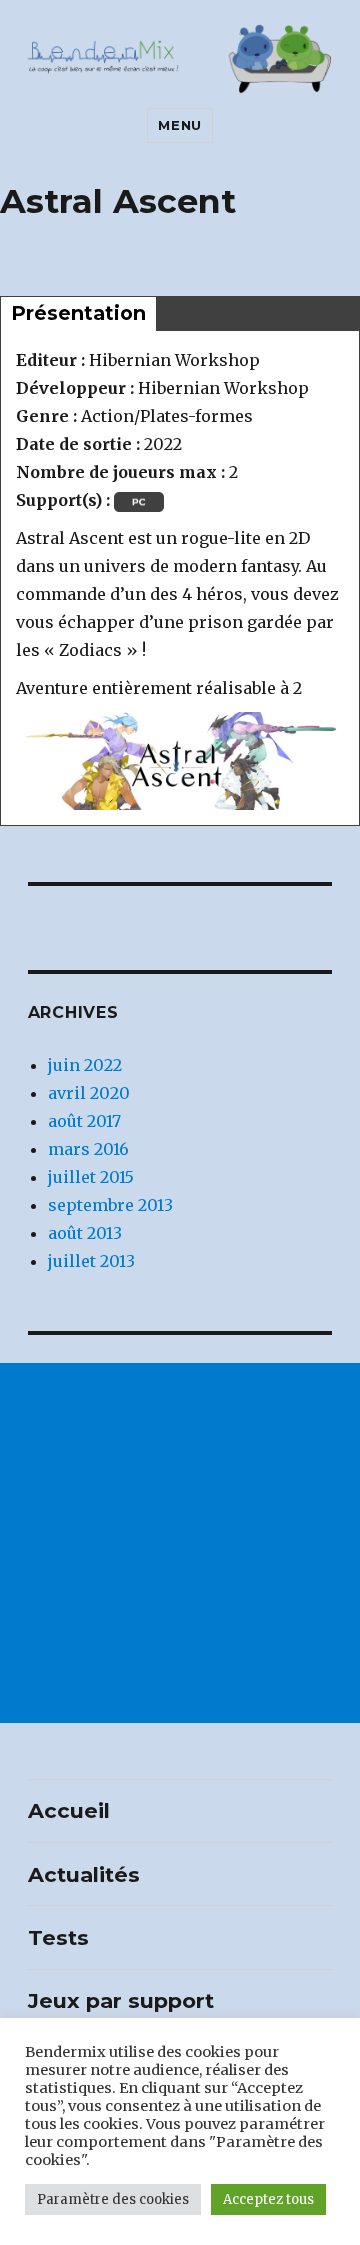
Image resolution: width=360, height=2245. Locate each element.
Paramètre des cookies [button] (113, 2199)
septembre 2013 (110, 1205)
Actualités (84, 1874)
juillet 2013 (91, 1261)
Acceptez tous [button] (268, 2199)
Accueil (69, 1810)
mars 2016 (88, 1149)
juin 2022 (85, 1065)
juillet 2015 (91, 1177)
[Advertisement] (180, 1543)
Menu (179, 125)
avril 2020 (89, 1093)
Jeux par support (121, 2000)
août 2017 (84, 1121)
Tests (58, 1937)
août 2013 (85, 1233)
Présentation (78, 313)
